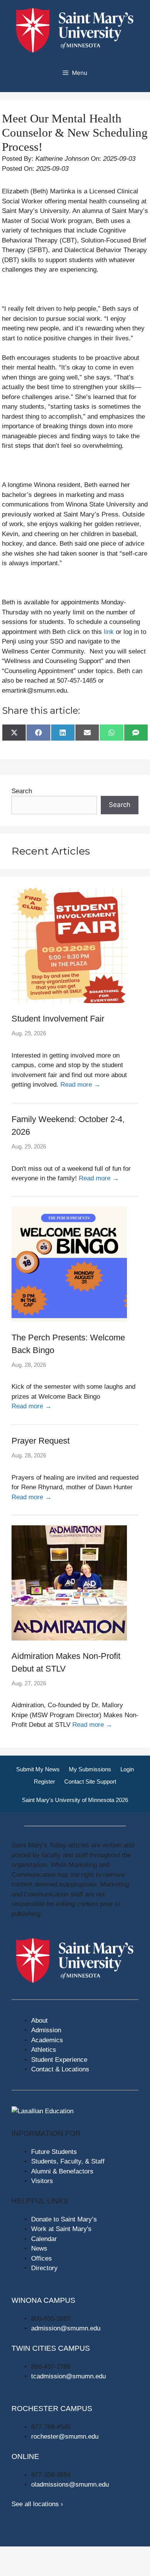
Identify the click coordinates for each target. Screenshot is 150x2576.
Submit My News (38, 1769)
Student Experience (59, 2060)
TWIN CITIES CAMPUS (51, 2348)
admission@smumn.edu (66, 2328)
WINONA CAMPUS (43, 2300)
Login (127, 1769)
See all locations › (37, 2504)
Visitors (42, 2181)
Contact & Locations (60, 2069)
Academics (47, 2040)
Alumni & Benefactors (62, 2171)
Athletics (44, 2050)
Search (22, 791)
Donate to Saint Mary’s (64, 2219)
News (39, 2248)
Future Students (54, 2152)
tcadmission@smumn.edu (68, 2376)
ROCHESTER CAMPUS (52, 2409)
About (39, 2021)
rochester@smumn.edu (65, 2437)
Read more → (80, 1085)
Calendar (44, 2239)
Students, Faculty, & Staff (68, 2161)
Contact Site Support (90, 1781)
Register (44, 1781)
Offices (42, 2258)
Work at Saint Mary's (61, 2229)
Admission (46, 2030)
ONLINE (25, 2456)
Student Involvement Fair (58, 1019)
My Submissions (90, 1769)
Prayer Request (41, 1441)
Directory (44, 2268)
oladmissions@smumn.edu (70, 2484)
